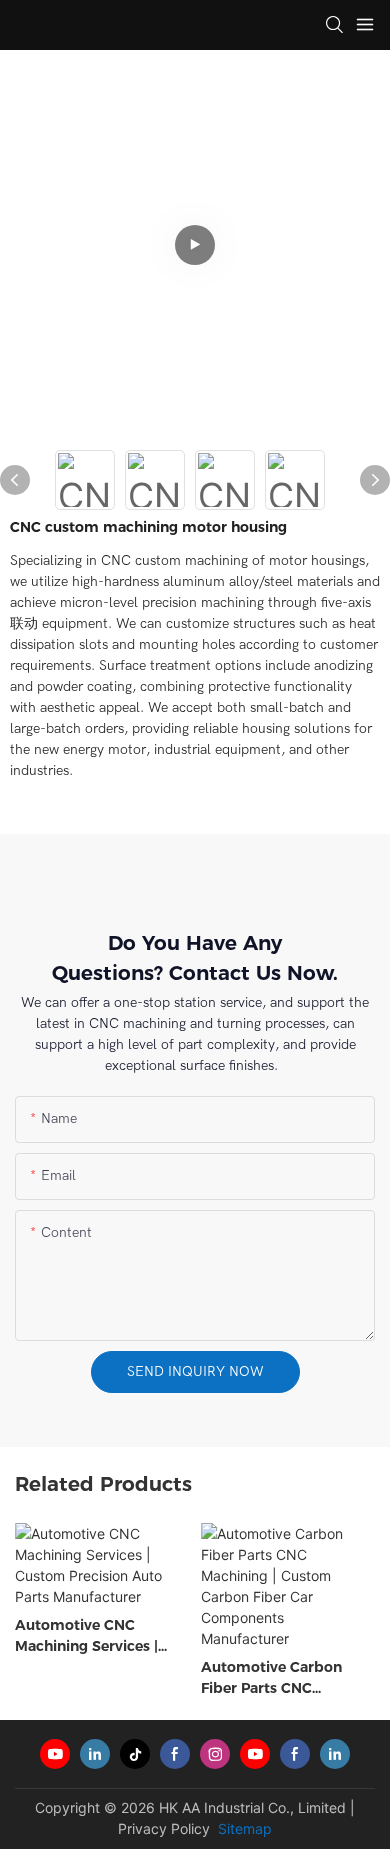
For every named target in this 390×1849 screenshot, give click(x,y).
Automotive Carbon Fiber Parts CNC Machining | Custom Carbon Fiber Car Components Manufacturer (271, 1678)
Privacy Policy (164, 1828)
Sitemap (243, 1828)
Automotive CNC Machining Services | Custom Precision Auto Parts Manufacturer (96, 1636)
